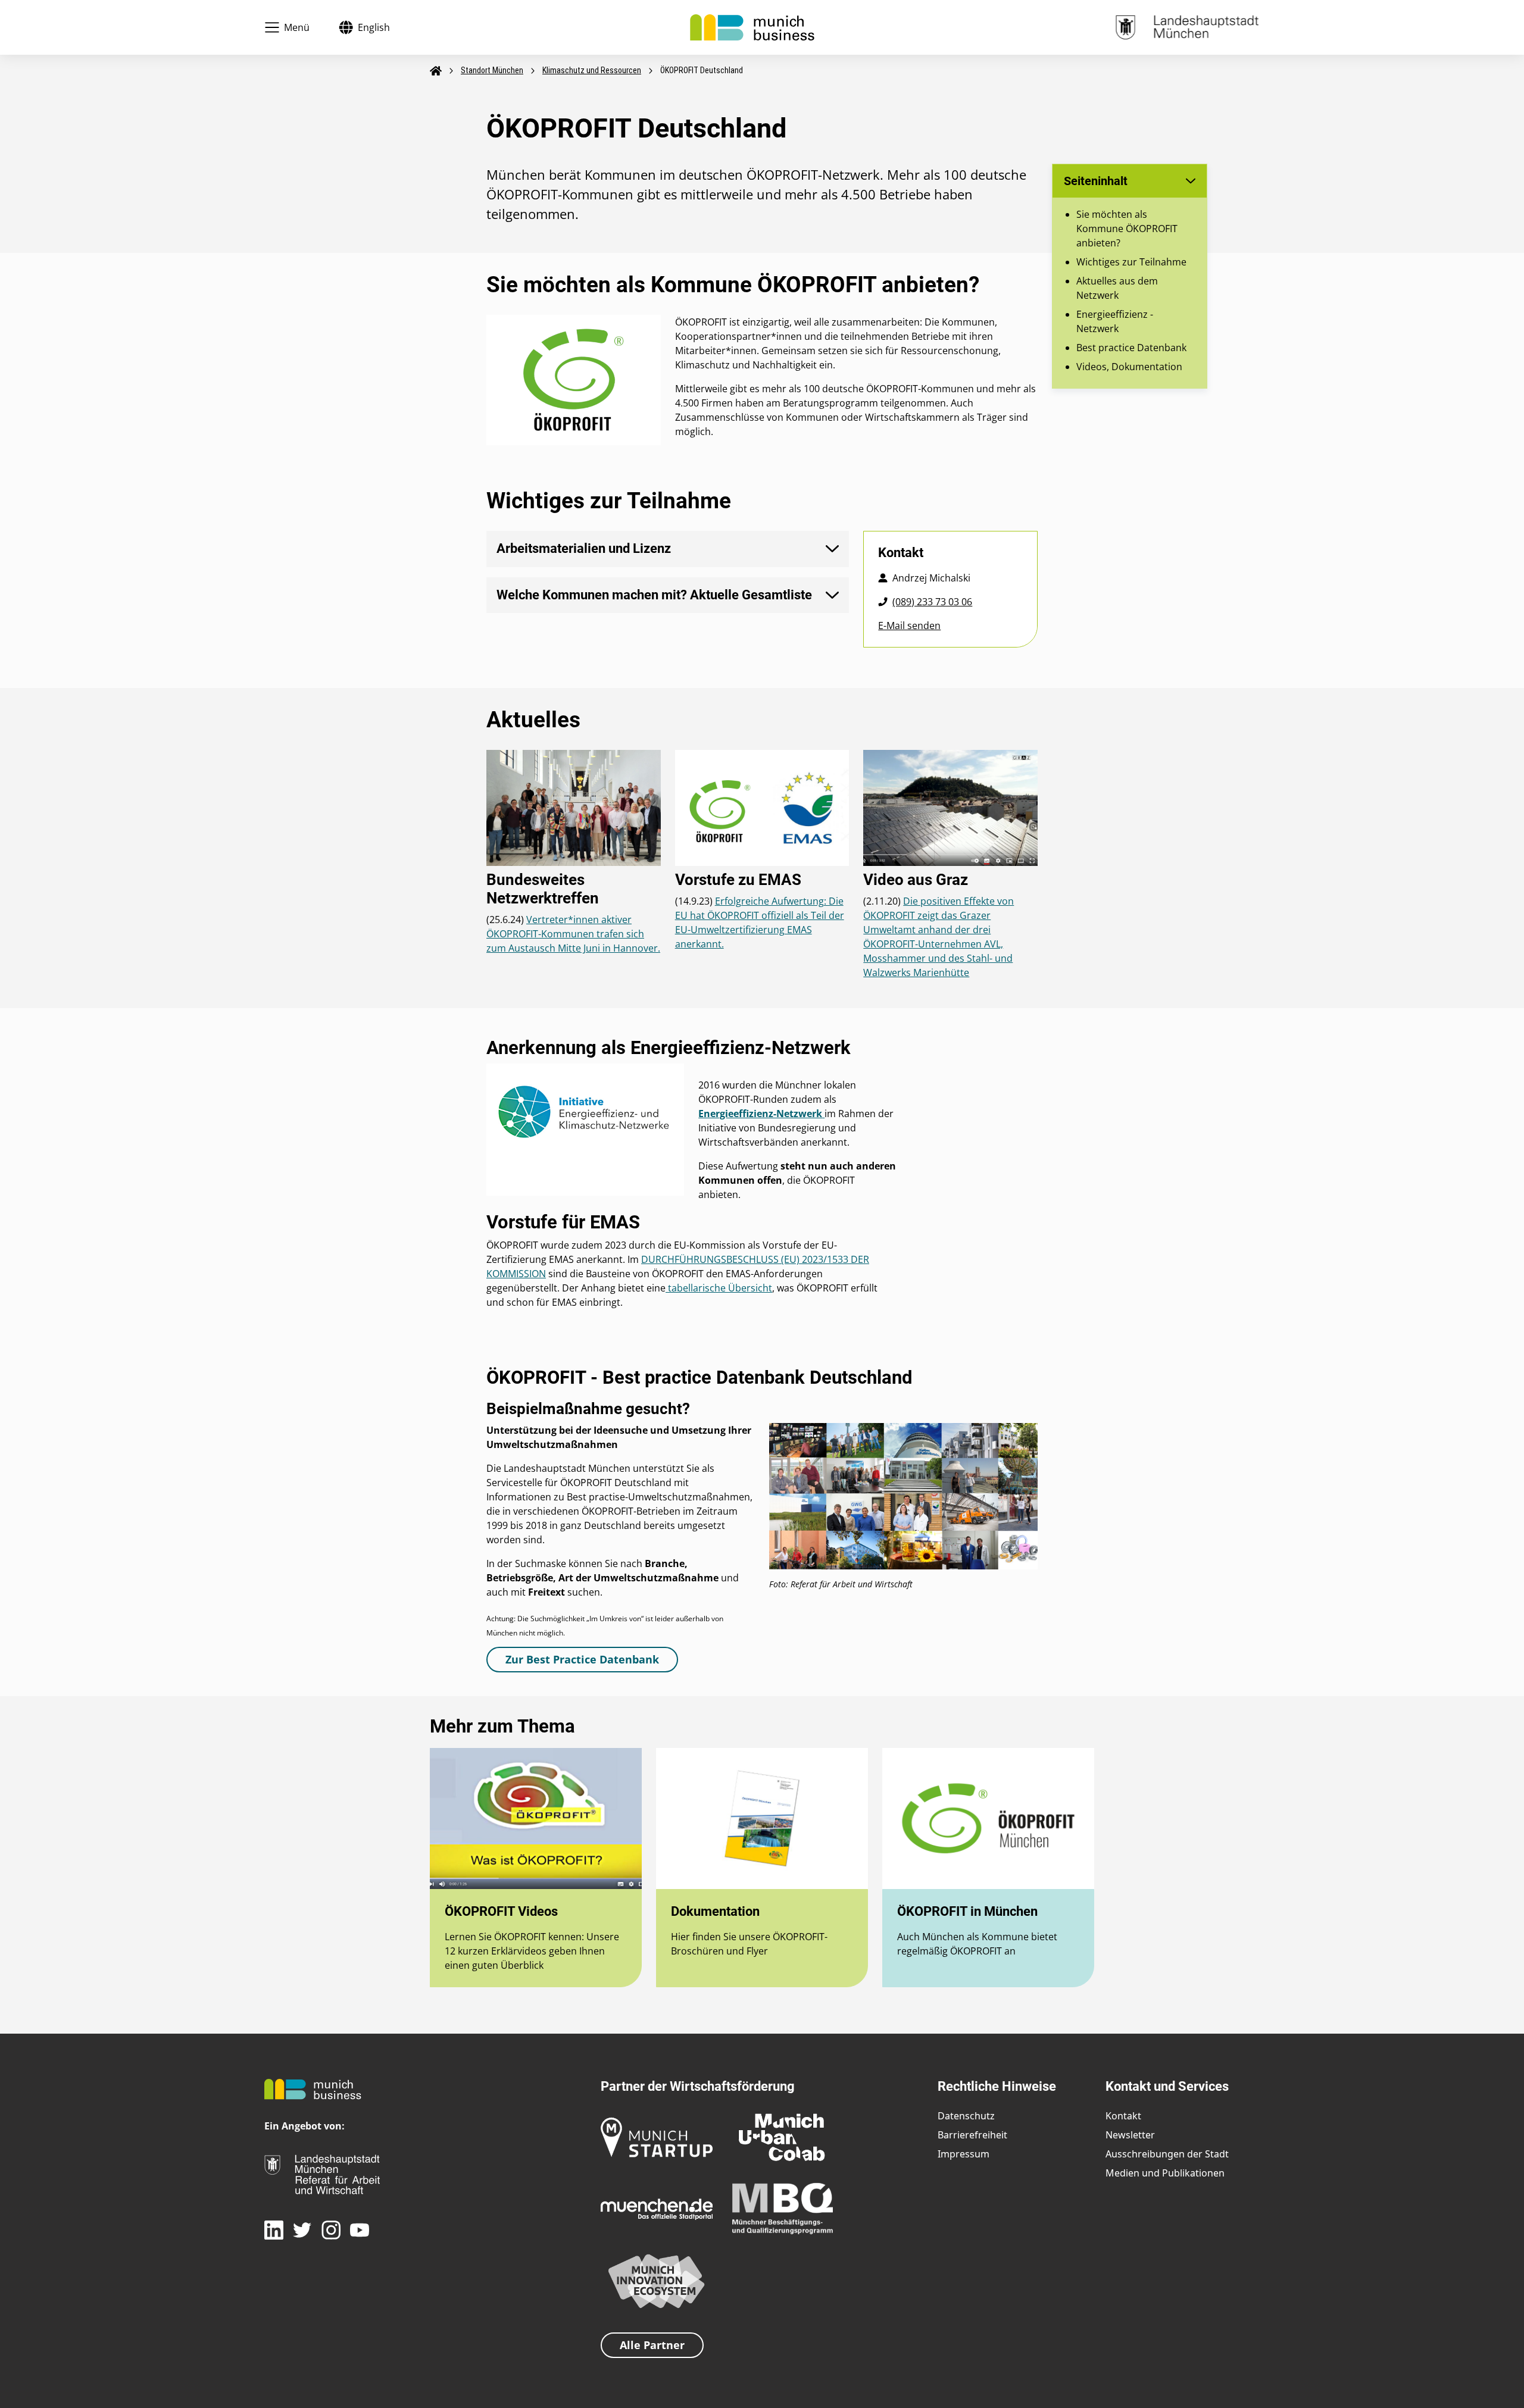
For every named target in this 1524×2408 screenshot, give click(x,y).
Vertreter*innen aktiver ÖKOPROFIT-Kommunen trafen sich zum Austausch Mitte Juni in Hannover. (573, 934)
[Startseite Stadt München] (1187, 26)
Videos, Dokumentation (1129, 367)
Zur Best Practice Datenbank (582, 1659)
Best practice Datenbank (1131, 348)
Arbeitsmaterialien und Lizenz (584, 548)
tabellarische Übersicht (719, 1288)
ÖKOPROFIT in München (967, 1911)
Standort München (492, 70)
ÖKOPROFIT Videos (501, 1911)
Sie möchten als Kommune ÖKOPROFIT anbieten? (1127, 229)
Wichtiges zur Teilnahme (1131, 262)
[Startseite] (752, 26)
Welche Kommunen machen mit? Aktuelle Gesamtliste (654, 595)
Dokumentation (715, 1911)
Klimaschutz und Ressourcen (592, 70)
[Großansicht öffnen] (903, 1499)
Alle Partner (652, 2345)
